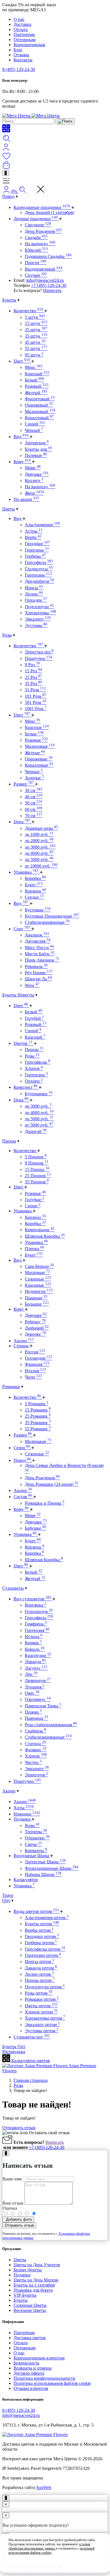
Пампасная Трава (43, 1706)
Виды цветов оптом (36, 1911)
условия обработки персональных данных (49, 2546)
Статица (35, 1744)
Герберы (35, 556)
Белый (35, 380)
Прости (36, 263)
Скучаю (36, 275)
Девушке (37, 474)
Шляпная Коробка (45, 1236)
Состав (23, 1497)
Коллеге (34, 480)
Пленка (35, 1249)
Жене (34, 493)
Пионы (34, 1050)
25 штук (36, 330)
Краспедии (38, 1655)
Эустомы (36, 625)
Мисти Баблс (40, 954)
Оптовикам (25, 40)
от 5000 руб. (39, 1125)
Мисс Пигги (39, 948)
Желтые (35, 753)
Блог (18, 50)
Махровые (37, 1273)
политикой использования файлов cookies (51, 2551)
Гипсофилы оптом (45, 1949)
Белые (34, 734)
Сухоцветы (13, 1588)
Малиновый (40, 412)
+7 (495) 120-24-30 (49, 285)
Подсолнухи (39, 607)
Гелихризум (39, 1612)
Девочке (35, 1334)
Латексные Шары (45, 1862)
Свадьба (36, 237)
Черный (34, 430)
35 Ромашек (38, 1423)
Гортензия (37, 1630)
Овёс (32, 1693)
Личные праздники (36, 219)
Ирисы (34, 588)
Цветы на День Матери (36, 2280)
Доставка (22, 24)
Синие (33, 1206)
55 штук (36, 348)
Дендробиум (39, 581)
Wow (32, 985)
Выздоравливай (44, 269)
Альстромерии (42, 525)
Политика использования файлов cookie (52, 2383)
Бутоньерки (39, 1094)
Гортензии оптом (43, 1955)
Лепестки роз (39, 652)
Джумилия (38, 941)
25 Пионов (38, 1176)
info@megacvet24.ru (45, 280)
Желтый (36, 393)
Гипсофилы (38, 1062)
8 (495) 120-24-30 (19, 69)
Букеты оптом (42, 1924)
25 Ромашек (38, 1416)
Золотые (34, 778)
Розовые (36, 740)
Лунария (35, 1687)
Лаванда (35, 1662)
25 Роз (33, 677)
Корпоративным (29, 45)
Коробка (35, 878)
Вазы (32, 1825)
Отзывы (21, 55)
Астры (34, 531)
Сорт (22, 929)
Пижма (33, 1712)
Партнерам (24, 34)
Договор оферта (29, 2373)
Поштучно (38, 658)
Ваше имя (12, 2179)
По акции (26, 499)
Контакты (23, 60)
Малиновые (40, 746)
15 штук (36, 323)
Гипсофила (39, 562)
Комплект (26, 1087)
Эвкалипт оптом (42, 2025)
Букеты (9, 300)
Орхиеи (34, 1081)
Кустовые (38, 910)
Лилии (34, 594)
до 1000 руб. (39, 834)
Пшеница (37, 1718)
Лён (31, 1674)
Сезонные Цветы (30, 2305)
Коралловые (39, 765)
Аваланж (37, 935)
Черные (34, 772)
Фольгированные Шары (52, 1868)
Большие (37, 1304)
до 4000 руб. (39, 853)
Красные (37, 727)
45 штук (35, 342)
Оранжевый (39, 405)
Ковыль (35, 1649)
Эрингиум (36, 1775)
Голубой (34, 1018)
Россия (35, 1352)
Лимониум (38, 1680)
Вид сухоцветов (32, 1599)
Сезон (22, 1448)
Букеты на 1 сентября (34, 2285)
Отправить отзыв (19, 2128)
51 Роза (35, 690)
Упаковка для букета (33, 2290)
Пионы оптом (40, 1980)
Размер (24, 784)
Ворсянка (36, 1605)
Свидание (38, 225)
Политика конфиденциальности (44, 2378)
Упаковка (26, 872)
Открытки (37, 1838)
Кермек (33, 1643)
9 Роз (32, 665)
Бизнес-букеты (28, 2270)
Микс (34, 367)
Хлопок (34, 1068)
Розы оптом (39, 1993)
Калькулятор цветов (30, 2061)
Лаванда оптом (41, 1968)
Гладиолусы (39, 569)
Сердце (34, 897)
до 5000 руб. (39, 859)
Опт (6, 1900)
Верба (33, 537)
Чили (33, 1377)
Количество (28, 311)
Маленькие (38, 1441)
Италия (35, 1371)
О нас (19, 19)
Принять (55, 2563)
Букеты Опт (14, 2047)
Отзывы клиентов (31, 2388)
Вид (21, 437)
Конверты (36, 1851)
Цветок (23, 1043)
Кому (22, 462)
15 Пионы (37, 1169)
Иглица (34, 1637)
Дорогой (36, 1131)
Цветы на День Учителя (37, 2265)
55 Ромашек (38, 1429)
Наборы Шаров (43, 1874)
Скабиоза (35, 1731)
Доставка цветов (30, 2338)
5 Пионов (36, 1157)
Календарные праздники (42, 207)
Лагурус (36, 1668)
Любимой (37, 1328)
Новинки (27, 1814)
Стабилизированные (47, 922)
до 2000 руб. (39, 841)
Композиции (40, 1230)
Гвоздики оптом (42, 1936)
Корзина (35, 891)
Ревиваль (36, 966)
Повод (8, 196)
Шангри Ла (38, 979)
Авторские (37, 443)
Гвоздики (37, 544)
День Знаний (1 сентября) (49, 212)
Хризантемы (40, 613)
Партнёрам (24, 2333)
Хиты (24, 1808)
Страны (22, 1346)
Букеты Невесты (18, 995)
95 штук (34, 355)
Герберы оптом (41, 1943)
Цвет (22, 361)
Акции (24, 1341)
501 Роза (36, 702)
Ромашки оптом (42, 1999)
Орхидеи (36, 600)
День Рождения (43, 231)
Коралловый (39, 418)
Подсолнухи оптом (45, 1987)
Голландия (38, 1358)
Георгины (37, 550)
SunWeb (44, 2487)
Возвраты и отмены (33, 2368)
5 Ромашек (37, 1404)
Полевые (36, 455)
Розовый (37, 386)
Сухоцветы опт (32, 2037)
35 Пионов (37, 1182)
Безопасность (26, 2363)
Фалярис (36, 1750)
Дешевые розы (41, 828)
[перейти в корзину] (6, 167)
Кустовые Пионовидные (52, 916)
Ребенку (35, 1322)
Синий (35, 424)
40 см (34, 797)
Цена (22, 822)
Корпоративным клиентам (39, 2358)
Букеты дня (38, 449)
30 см (34, 790)
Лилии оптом (39, 1974)
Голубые (35, 1200)
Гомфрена (36, 1624)
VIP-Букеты (25, 2295)
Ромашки (11, 1387)
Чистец (33, 1762)
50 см (34, 803)
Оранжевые (39, 759)
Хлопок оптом (41, 2012)
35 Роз (33, 683)
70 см (34, 816)
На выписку (40, 244)
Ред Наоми (39, 973)
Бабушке (36, 1528)
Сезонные (38, 1279)
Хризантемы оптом (45, 2018)
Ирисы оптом (39, 1961)
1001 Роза (36, 709)
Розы (7, 635)
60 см (34, 809)
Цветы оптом (41, 2006)
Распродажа (14, 2052)
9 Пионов (37, 1163)
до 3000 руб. (40, 847)
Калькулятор (26, 1880)
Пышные (36, 1298)
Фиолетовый (40, 399)
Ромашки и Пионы (45, 1503)
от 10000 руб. (41, 866)
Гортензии (38, 575)
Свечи (33, 1844)
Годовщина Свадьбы (48, 256)
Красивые (38, 1285)
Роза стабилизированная (51, 1725)
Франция (37, 1364)
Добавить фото (18, 2219)
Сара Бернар (39, 1266)
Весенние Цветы (30, 2310)
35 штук (36, 336)
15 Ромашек (38, 1410)
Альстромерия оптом (47, 1918)
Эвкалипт (38, 619)
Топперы (36, 1832)
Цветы (9, 509)
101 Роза (36, 696)
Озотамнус (38, 1699)
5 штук (35, 317)
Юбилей (36, 250)
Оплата (21, 29)
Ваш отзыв (13, 2203)
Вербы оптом (39, 1930)
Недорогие (39, 1291)
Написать (52, 290)
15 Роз (33, 671)
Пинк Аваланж (42, 960)
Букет (34, 885)
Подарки (23, 1819)
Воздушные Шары (32, 1856)
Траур (8, 1895)
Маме (33, 468)
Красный (37, 374)
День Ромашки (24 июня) (52, 1484)
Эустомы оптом (42, 2031)
